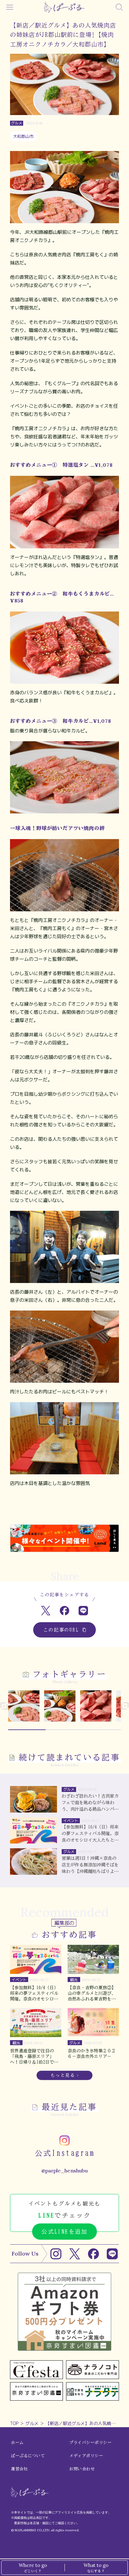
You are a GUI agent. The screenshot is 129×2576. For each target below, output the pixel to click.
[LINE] (112, 2254)
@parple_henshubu (64, 2171)
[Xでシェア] (46, 1610)
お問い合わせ (82, 2469)
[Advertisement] (64, 1511)
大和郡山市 (23, 136)
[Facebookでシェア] (65, 1610)
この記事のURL (61, 1630)
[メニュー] (10, 7)
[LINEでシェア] (83, 1610)
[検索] (119, 7)
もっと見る (63, 2075)
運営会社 (19, 2469)
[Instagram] (56, 2254)
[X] (75, 2254)
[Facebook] (93, 2254)
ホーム (17, 2443)
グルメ (32, 2423)
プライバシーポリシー (90, 2443)
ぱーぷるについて (28, 2456)
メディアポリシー (86, 2456)
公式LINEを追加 (64, 2231)
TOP (14, 2423)
